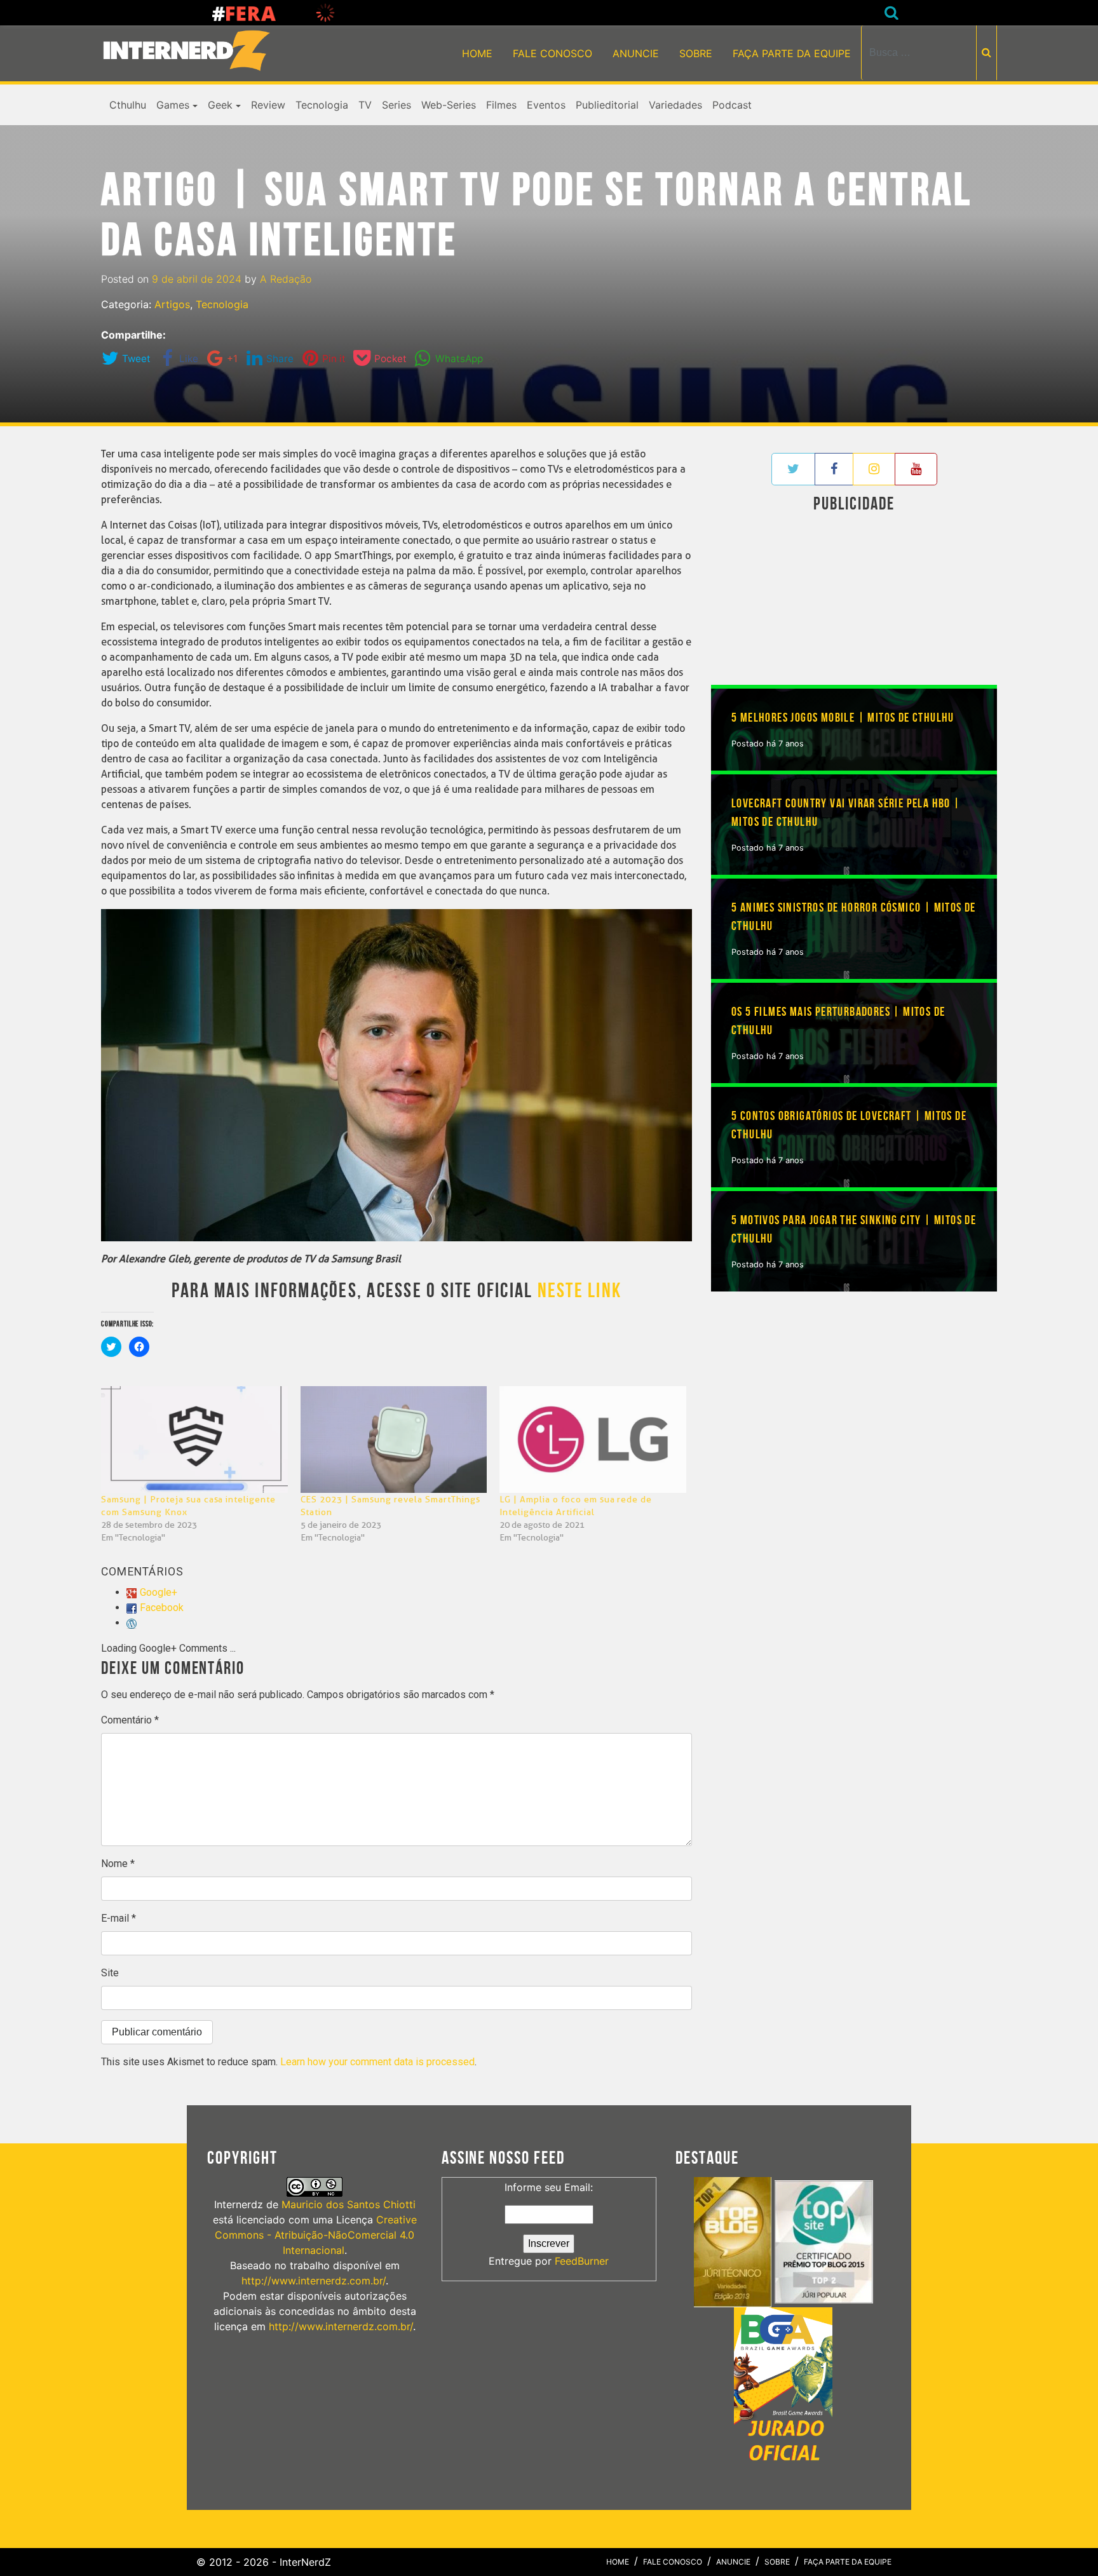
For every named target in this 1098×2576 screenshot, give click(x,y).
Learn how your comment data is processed (377, 2062)
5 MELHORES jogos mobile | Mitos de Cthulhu (843, 718)
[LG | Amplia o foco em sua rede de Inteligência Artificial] (593, 1440)
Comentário (130, 1720)
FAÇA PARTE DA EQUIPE (792, 53)
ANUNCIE (636, 53)
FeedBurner (582, 2261)
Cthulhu (128, 105)
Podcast (732, 105)
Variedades (675, 105)
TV (365, 105)
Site (110, 1973)
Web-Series (449, 105)
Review (268, 105)
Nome (118, 1864)
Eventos (546, 105)
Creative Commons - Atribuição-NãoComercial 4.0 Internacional (316, 2235)
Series (396, 105)
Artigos (172, 304)
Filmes (501, 105)
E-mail (119, 1918)
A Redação (286, 279)
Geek (220, 105)
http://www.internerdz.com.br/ (314, 2281)
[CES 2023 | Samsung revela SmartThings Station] (394, 1440)
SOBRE (696, 53)
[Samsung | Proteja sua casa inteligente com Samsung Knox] (194, 1440)
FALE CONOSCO (552, 53)
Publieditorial (607, 105)
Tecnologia (322, 105)
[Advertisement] (854, 602)
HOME (477, 53)
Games (173, 105)
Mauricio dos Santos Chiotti (349, 2204)
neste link (579, 1291)
